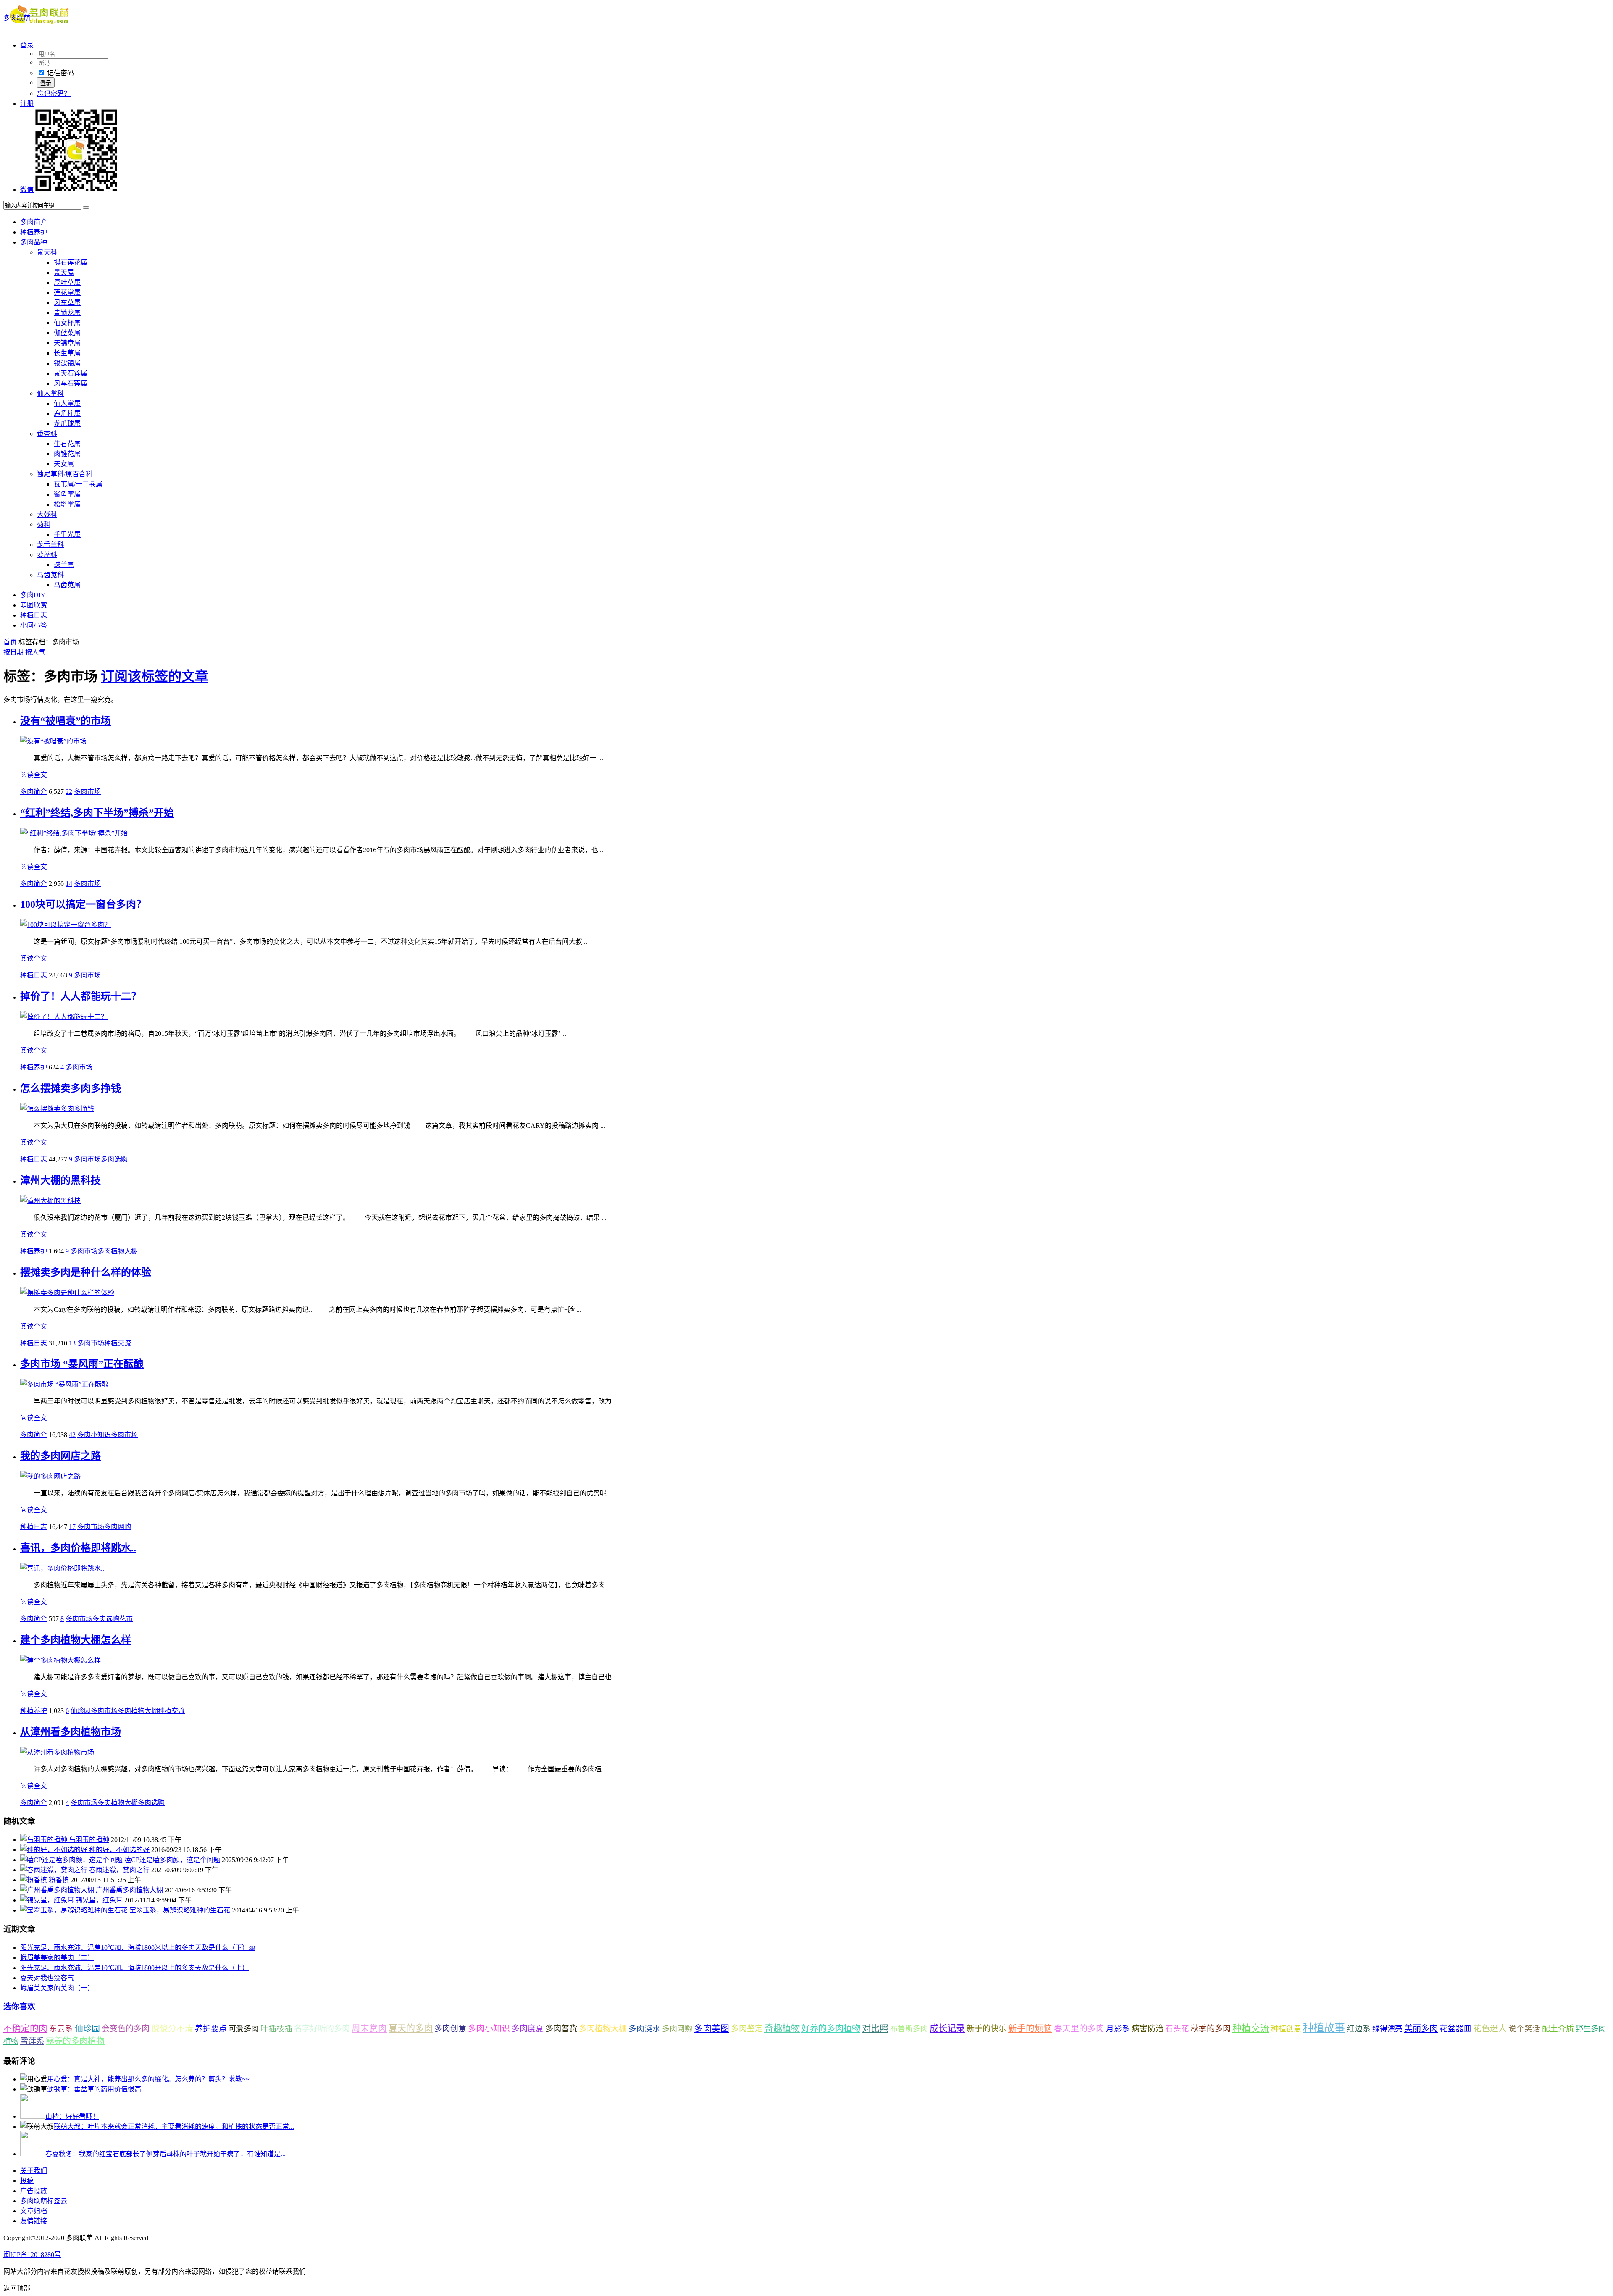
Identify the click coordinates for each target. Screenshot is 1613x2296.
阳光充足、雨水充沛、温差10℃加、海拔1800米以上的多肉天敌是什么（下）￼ (138, 1948)
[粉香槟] (34, 1880)
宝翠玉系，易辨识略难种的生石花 (180, 1910)
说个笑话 (1524, 2029)
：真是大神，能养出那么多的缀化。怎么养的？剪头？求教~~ (148, 2079)
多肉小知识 (94, 1435)
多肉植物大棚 (118, 1251)
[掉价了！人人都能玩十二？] (64, 1017)
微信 (27, 190)
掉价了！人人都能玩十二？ (81, 996)
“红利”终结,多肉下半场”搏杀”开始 (97, 813)
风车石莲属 (71, 383)
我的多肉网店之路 (60, 1456)
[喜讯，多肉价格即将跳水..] (62, 1568)
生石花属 (67, 444)
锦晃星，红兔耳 (99, 1900)
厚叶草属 (67, 282)
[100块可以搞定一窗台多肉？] (66, 925)
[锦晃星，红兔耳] (48, 1900)
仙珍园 (81, 1711)
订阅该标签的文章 (155, 676)
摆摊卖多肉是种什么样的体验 (86, 1272)
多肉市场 (87, 792)
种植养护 (34, 232)
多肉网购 (118, 1527)
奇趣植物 (782, 2028)
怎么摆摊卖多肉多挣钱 (71, 1088)
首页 (10, 642)
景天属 (64, 272)
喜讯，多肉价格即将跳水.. (78, 1548)
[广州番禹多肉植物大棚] (58, 1890)
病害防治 (1148, 2029)
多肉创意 (450, 2029)
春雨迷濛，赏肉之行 (119, 1870)
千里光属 (67, 535)
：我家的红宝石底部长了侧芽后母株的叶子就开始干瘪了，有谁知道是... (166, 2154)
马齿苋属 (67, 585)
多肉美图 (712, 2028)
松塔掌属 (67, 504)
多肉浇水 (644, 2029)
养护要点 (211, 2029)
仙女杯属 (67, 323)
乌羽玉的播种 (89, 1840)
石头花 (1177, 2029)
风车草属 (67, 303)
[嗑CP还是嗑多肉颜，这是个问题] (72, 1860)
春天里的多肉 (1079, 2028)
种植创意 (1286, 2029)
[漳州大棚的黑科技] (50, 1201)
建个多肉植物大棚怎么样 (76, 1640)
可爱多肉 (244, 2029)
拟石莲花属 (71, 262)
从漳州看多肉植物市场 (71, 1732)
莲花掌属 (67, 293)
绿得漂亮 (1387, 2029)
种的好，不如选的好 (119, 1850)
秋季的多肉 (1211, 2029)
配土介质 (1558, 2029)
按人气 (35, 652)
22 (69, 792)
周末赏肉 (369, 2028)
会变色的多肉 (126, 2029)
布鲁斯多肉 (909, 2029)
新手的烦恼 (1030, 2028)
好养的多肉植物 (831, 2028)
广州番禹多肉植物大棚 (129, 1890)
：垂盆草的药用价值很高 (94, 2089)
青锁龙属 (67, 313)
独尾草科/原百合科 (65, 474)
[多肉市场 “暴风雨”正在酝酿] (64, 1384)
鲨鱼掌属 (67, 494)
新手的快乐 (986, 2029)
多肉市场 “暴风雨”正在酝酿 (82, 1364)
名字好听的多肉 (322, 2029)
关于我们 (34, 2171)
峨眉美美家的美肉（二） (57, 1958)
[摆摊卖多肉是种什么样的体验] (67, 1293)
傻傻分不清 (172, 2029)
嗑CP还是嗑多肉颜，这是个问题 (172, 1860)
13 (72, 1343)
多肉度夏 (528, 2029)
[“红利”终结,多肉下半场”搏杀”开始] (74, 833)
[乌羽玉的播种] (45, 1840)
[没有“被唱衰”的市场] (53, 741)
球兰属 (64, 565)
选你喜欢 (19, 2006)
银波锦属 (67, 363)
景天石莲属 (71, 373)
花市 (126, 1619)
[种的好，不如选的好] (55, 1850)
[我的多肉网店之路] (50, 1476)
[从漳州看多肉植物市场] (57, 1752)
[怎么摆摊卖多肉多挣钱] (57, 1109)
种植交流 (118, 1343)
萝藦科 (47, 555)
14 (69, 884)
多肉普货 (561, 2029)
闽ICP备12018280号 (32, 2255)
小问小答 (34, 625)
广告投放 (34, 2191)
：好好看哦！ (72, 2116)
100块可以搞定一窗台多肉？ (83, 904)
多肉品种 (34, 242)
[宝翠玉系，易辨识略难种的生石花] (75, 1910)
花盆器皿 (1455, 2029)
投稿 (27, 2181)
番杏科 (47, 434)
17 (72, 1527)
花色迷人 (1490, 2029)
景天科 (47, 252)
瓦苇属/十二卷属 (78, 484)
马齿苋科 (50, 575)
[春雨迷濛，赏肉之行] (55, 1870)
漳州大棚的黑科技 (60, 1180)
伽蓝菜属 (67, 333)
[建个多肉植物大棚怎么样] (60, 1660)
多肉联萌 (17, 18)
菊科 (44, 524)
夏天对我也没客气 (47, 1978)
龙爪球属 (67, 424)
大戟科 (47, 514)
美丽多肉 (1421, 2028)
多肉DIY (33, 595)
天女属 (64, 464)
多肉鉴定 (747, 2029)
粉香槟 (59, 1880)
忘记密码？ (54, 93)
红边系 (1359, 2029)
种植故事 (1324, 2028)
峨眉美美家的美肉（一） (57, 1988)
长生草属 (67, 353)
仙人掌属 (67, 403)
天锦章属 (67, 343)
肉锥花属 (67, 454)
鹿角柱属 (67, 414)
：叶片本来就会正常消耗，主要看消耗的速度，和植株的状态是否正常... (174, 2127)
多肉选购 (114, 1159)
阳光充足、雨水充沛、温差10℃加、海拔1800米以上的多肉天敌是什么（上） (134, 1968)
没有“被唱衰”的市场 (66, 721)
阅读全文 (34, 775)
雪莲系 (32, 2041)
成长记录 (947, 2028)
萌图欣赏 (34, 605)
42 (72, 1435)
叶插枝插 (276, 2029)
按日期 (13, 652)
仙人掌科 (50, 393)
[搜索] (86, 208)
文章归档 (34, 2211)
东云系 (61, 2029)
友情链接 (34, 2221)
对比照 (875, 2028)
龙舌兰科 (50, 545)
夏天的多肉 (411, 2028)
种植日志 (34, 615)
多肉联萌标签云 (44, 2201)
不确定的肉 (25, 2028)
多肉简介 (34, 222)
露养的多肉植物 (75, 2041)
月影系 (1118, 2029)
